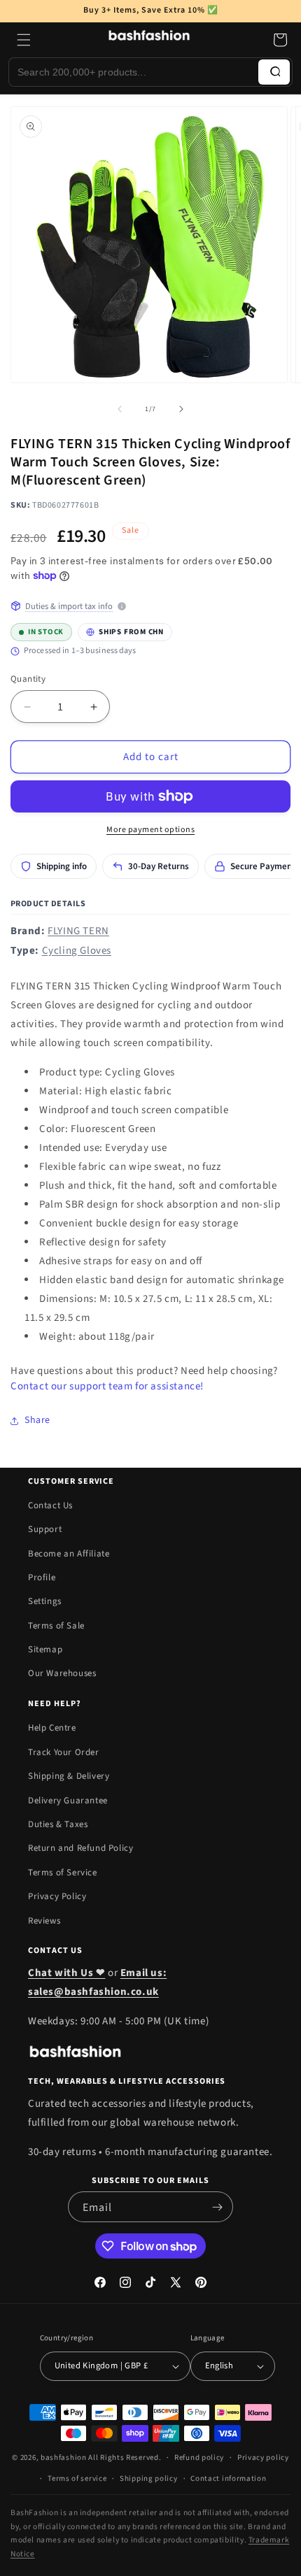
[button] (24, 40)
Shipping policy (149, 2478)
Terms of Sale (56, 1626)
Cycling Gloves (77, 951)
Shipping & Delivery (69, 1776)
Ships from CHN (121, 630)
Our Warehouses (62, 1673)
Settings (45, 1601)
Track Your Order (64, 1752)
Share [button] (37, 1420)
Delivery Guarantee (68, 1801)
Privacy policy (263, 2457)
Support (45, 1529)
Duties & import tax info (69, 606)
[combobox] (134, 72)
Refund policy (199, 2457)
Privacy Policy (57, 1896)
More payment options (150, 830)
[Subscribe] (217, 2207)
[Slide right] (181, 409)
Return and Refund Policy (80, 1848)
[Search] (274, 72)
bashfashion (64, 2457)
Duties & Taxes (58, 1824)
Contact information (228, 2478)
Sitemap (45, 1650)
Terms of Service (63, 1873)
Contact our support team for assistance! (107, 1386)
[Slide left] (120, 409)
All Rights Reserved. (125, 2457)
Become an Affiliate (69, 1554)
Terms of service (77, 2478)
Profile (42, 1577)
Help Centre (52, 1728)
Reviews (44, 1921)
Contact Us (50, 1505)
